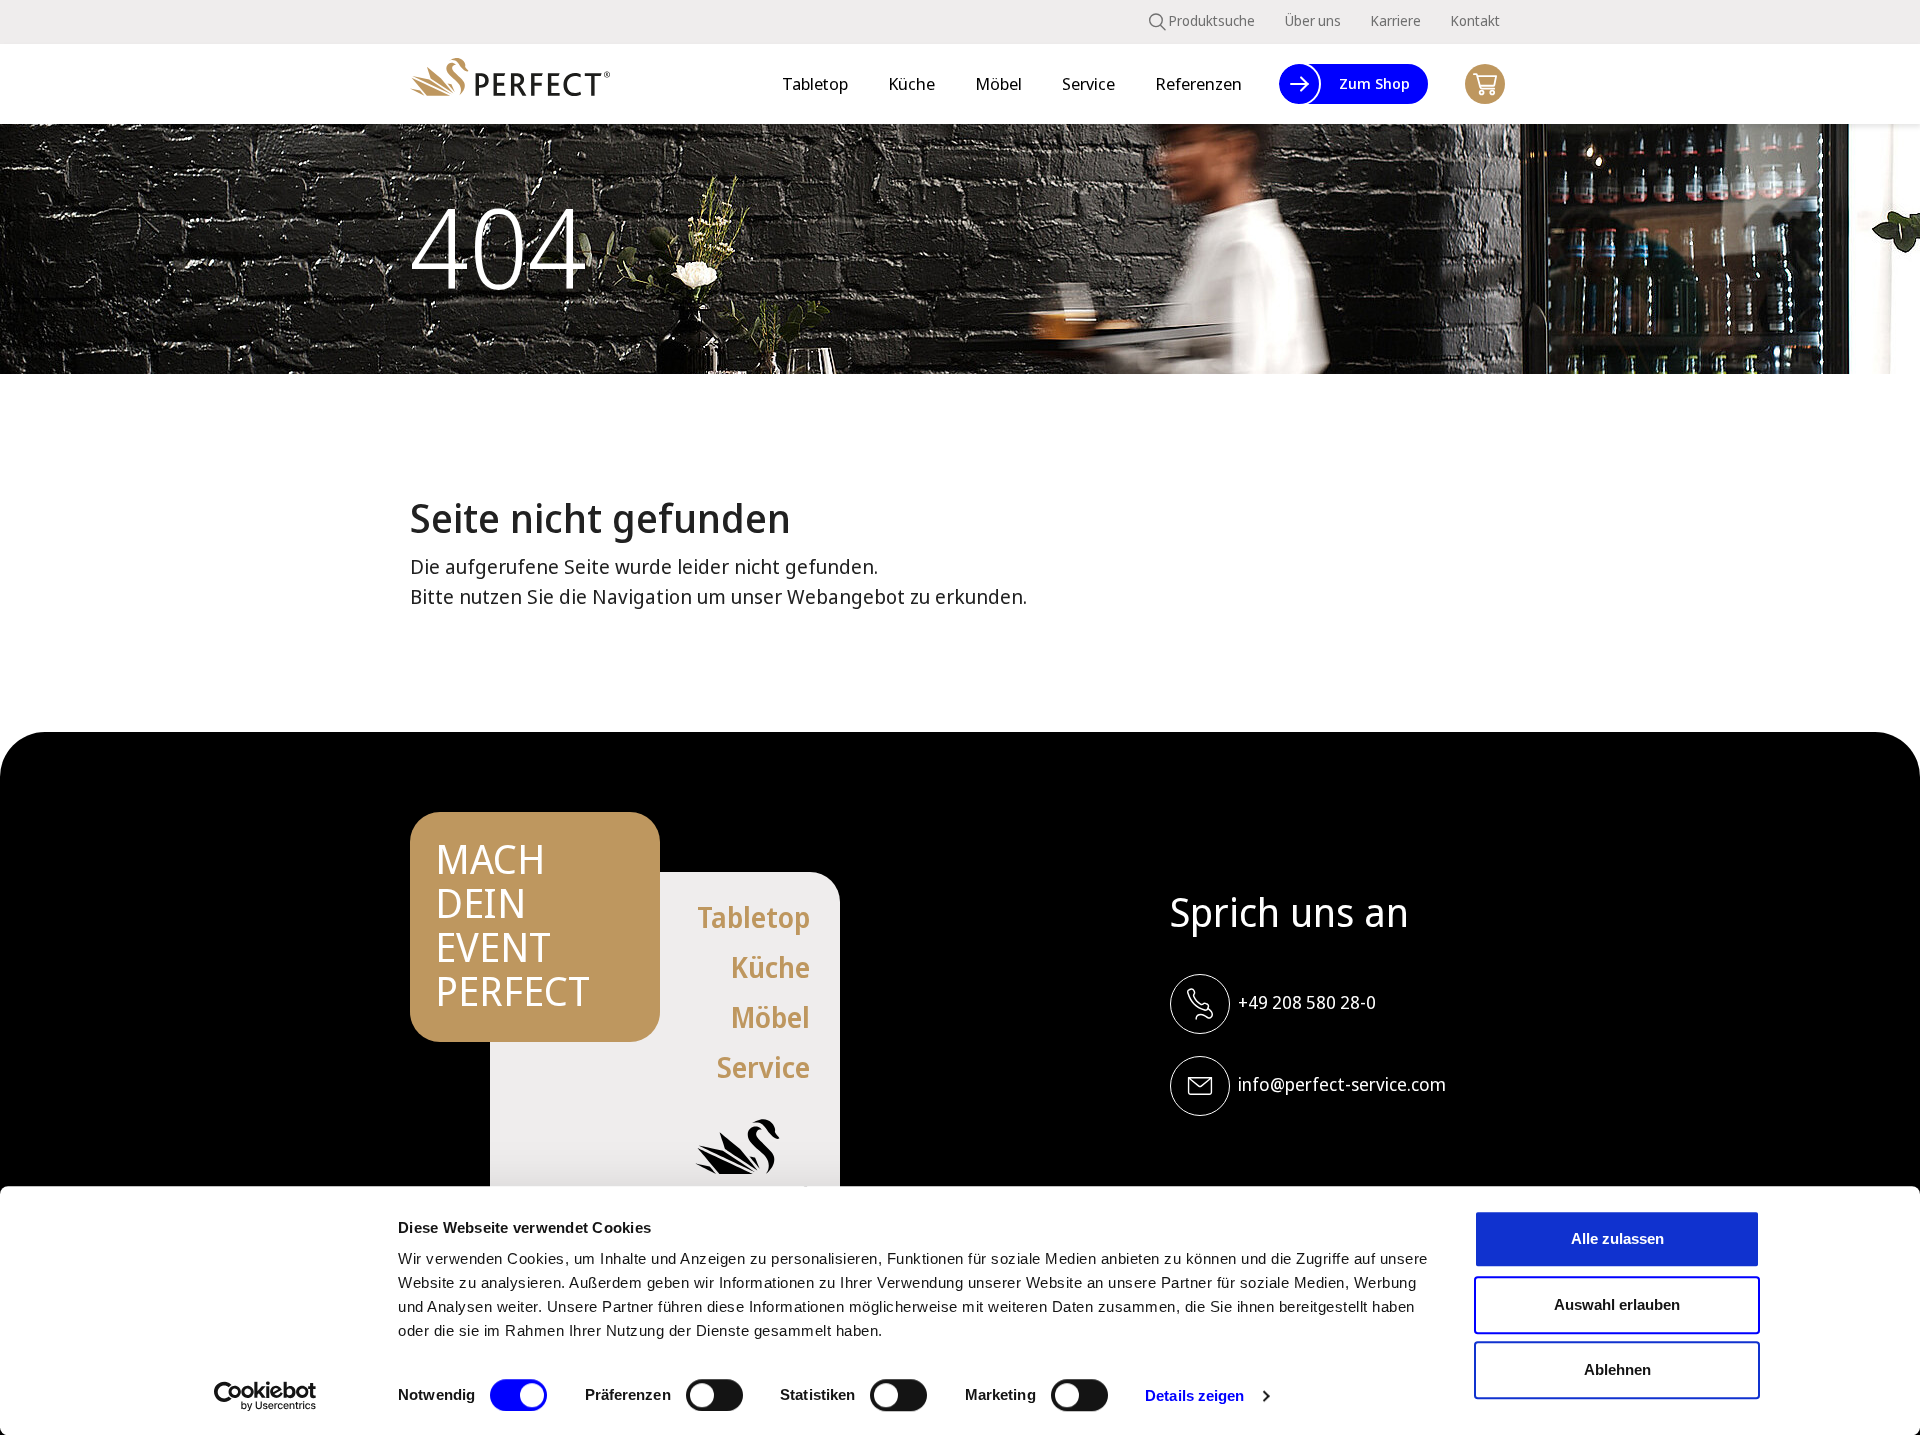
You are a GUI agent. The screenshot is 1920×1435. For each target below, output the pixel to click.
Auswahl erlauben (1617, 1304)
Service (763, 1067)
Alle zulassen (1617, 1238)
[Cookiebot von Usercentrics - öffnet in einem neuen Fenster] (265, 1396)
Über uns (1313, 20)
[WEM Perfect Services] (510, 84)
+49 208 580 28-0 (1307, 1002)
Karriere (1396, 20)
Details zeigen (1194, 1395)
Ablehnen (1617, 1369)
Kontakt (1475, 20)
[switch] (714, 1395)
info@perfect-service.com (1342, 1084)
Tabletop (753, 917)
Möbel (770, 1017)
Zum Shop (1374, 83)
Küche (770, 967)
